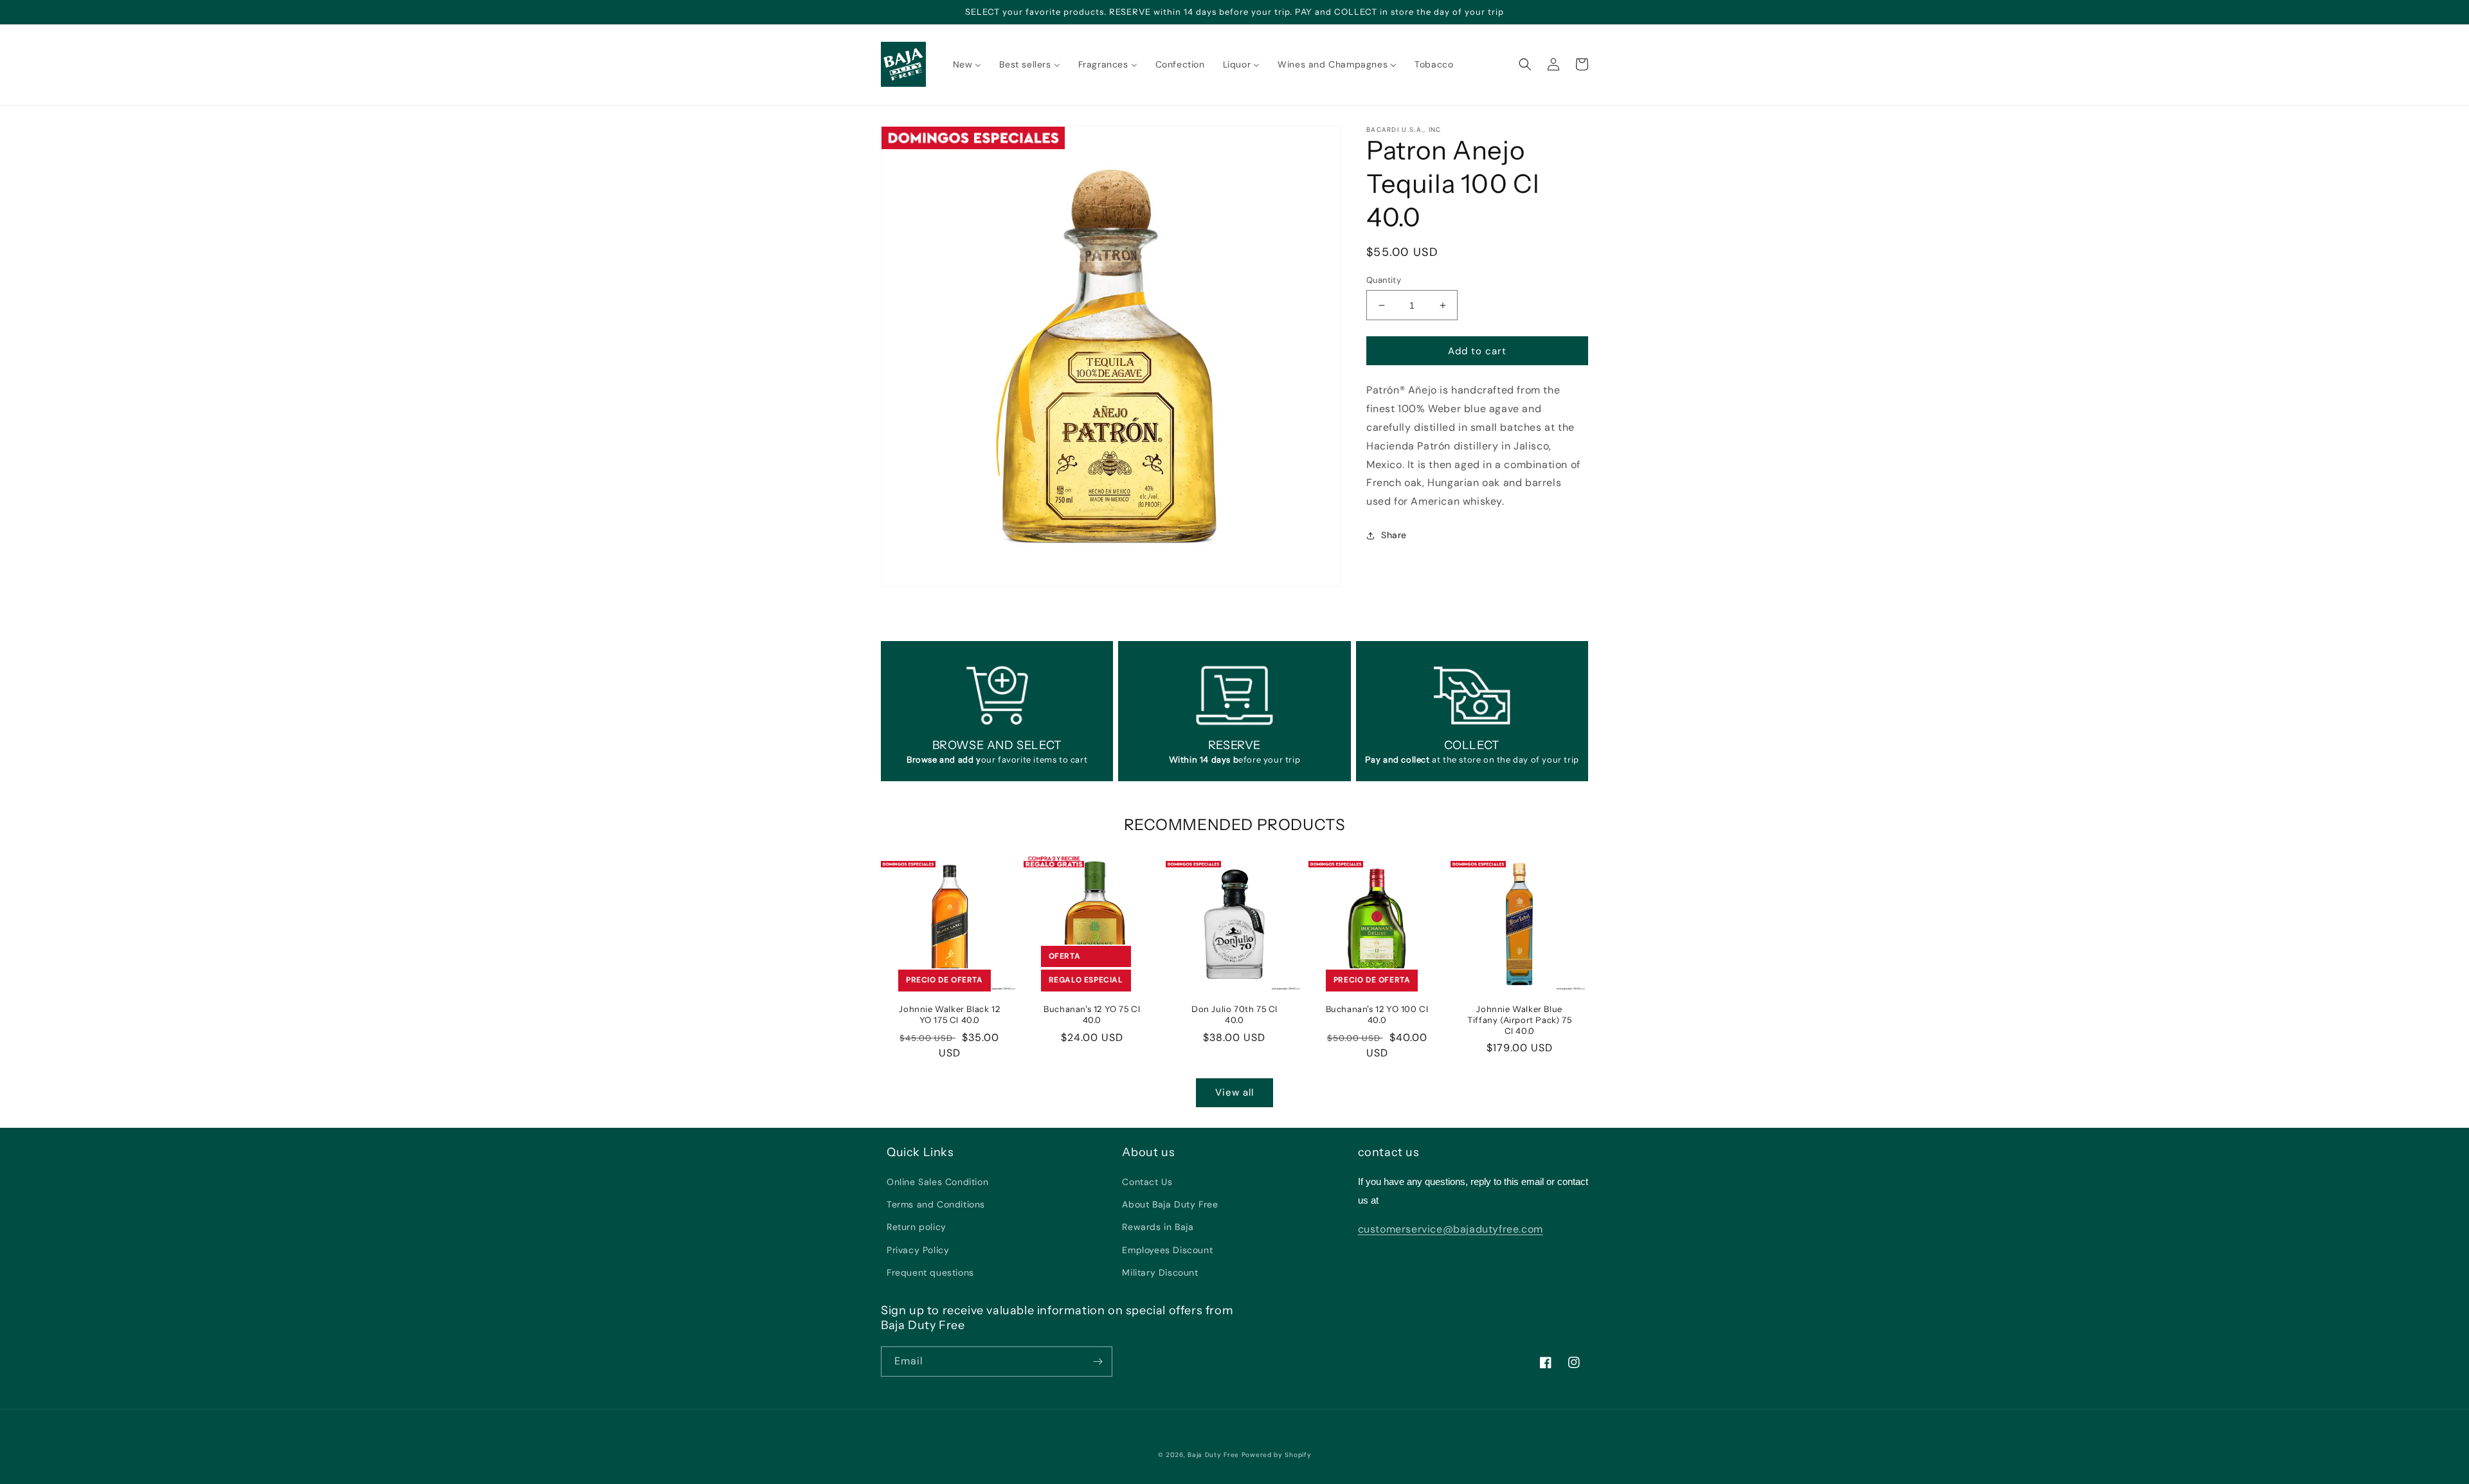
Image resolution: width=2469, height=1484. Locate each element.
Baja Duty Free (1213, 1455)
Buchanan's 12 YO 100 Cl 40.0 (1377, 1014)
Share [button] (1394, 535)
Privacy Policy (918, 1250)
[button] (1525, 64)
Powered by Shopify (1277, 1455)
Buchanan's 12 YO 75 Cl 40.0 (1092, 1014)
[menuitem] (967, 64)
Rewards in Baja (1158, 1227)
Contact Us (1147, 1182)
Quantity (1384, 280)
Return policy (917, 1227)
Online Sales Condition (937, 1182)
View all (1234, 1092)
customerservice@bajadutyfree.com (1451, 1229)
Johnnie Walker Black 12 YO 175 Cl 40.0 (949, 1014)
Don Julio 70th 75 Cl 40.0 (1234, 1014)
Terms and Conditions (936, 1204)
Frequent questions (930, 1272)
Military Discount (1160, 1272)
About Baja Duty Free (1170, 1204)
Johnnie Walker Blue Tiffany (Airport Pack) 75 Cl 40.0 (1519, 1020)
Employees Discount (1167, 1250)
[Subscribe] (1098, 1362)
